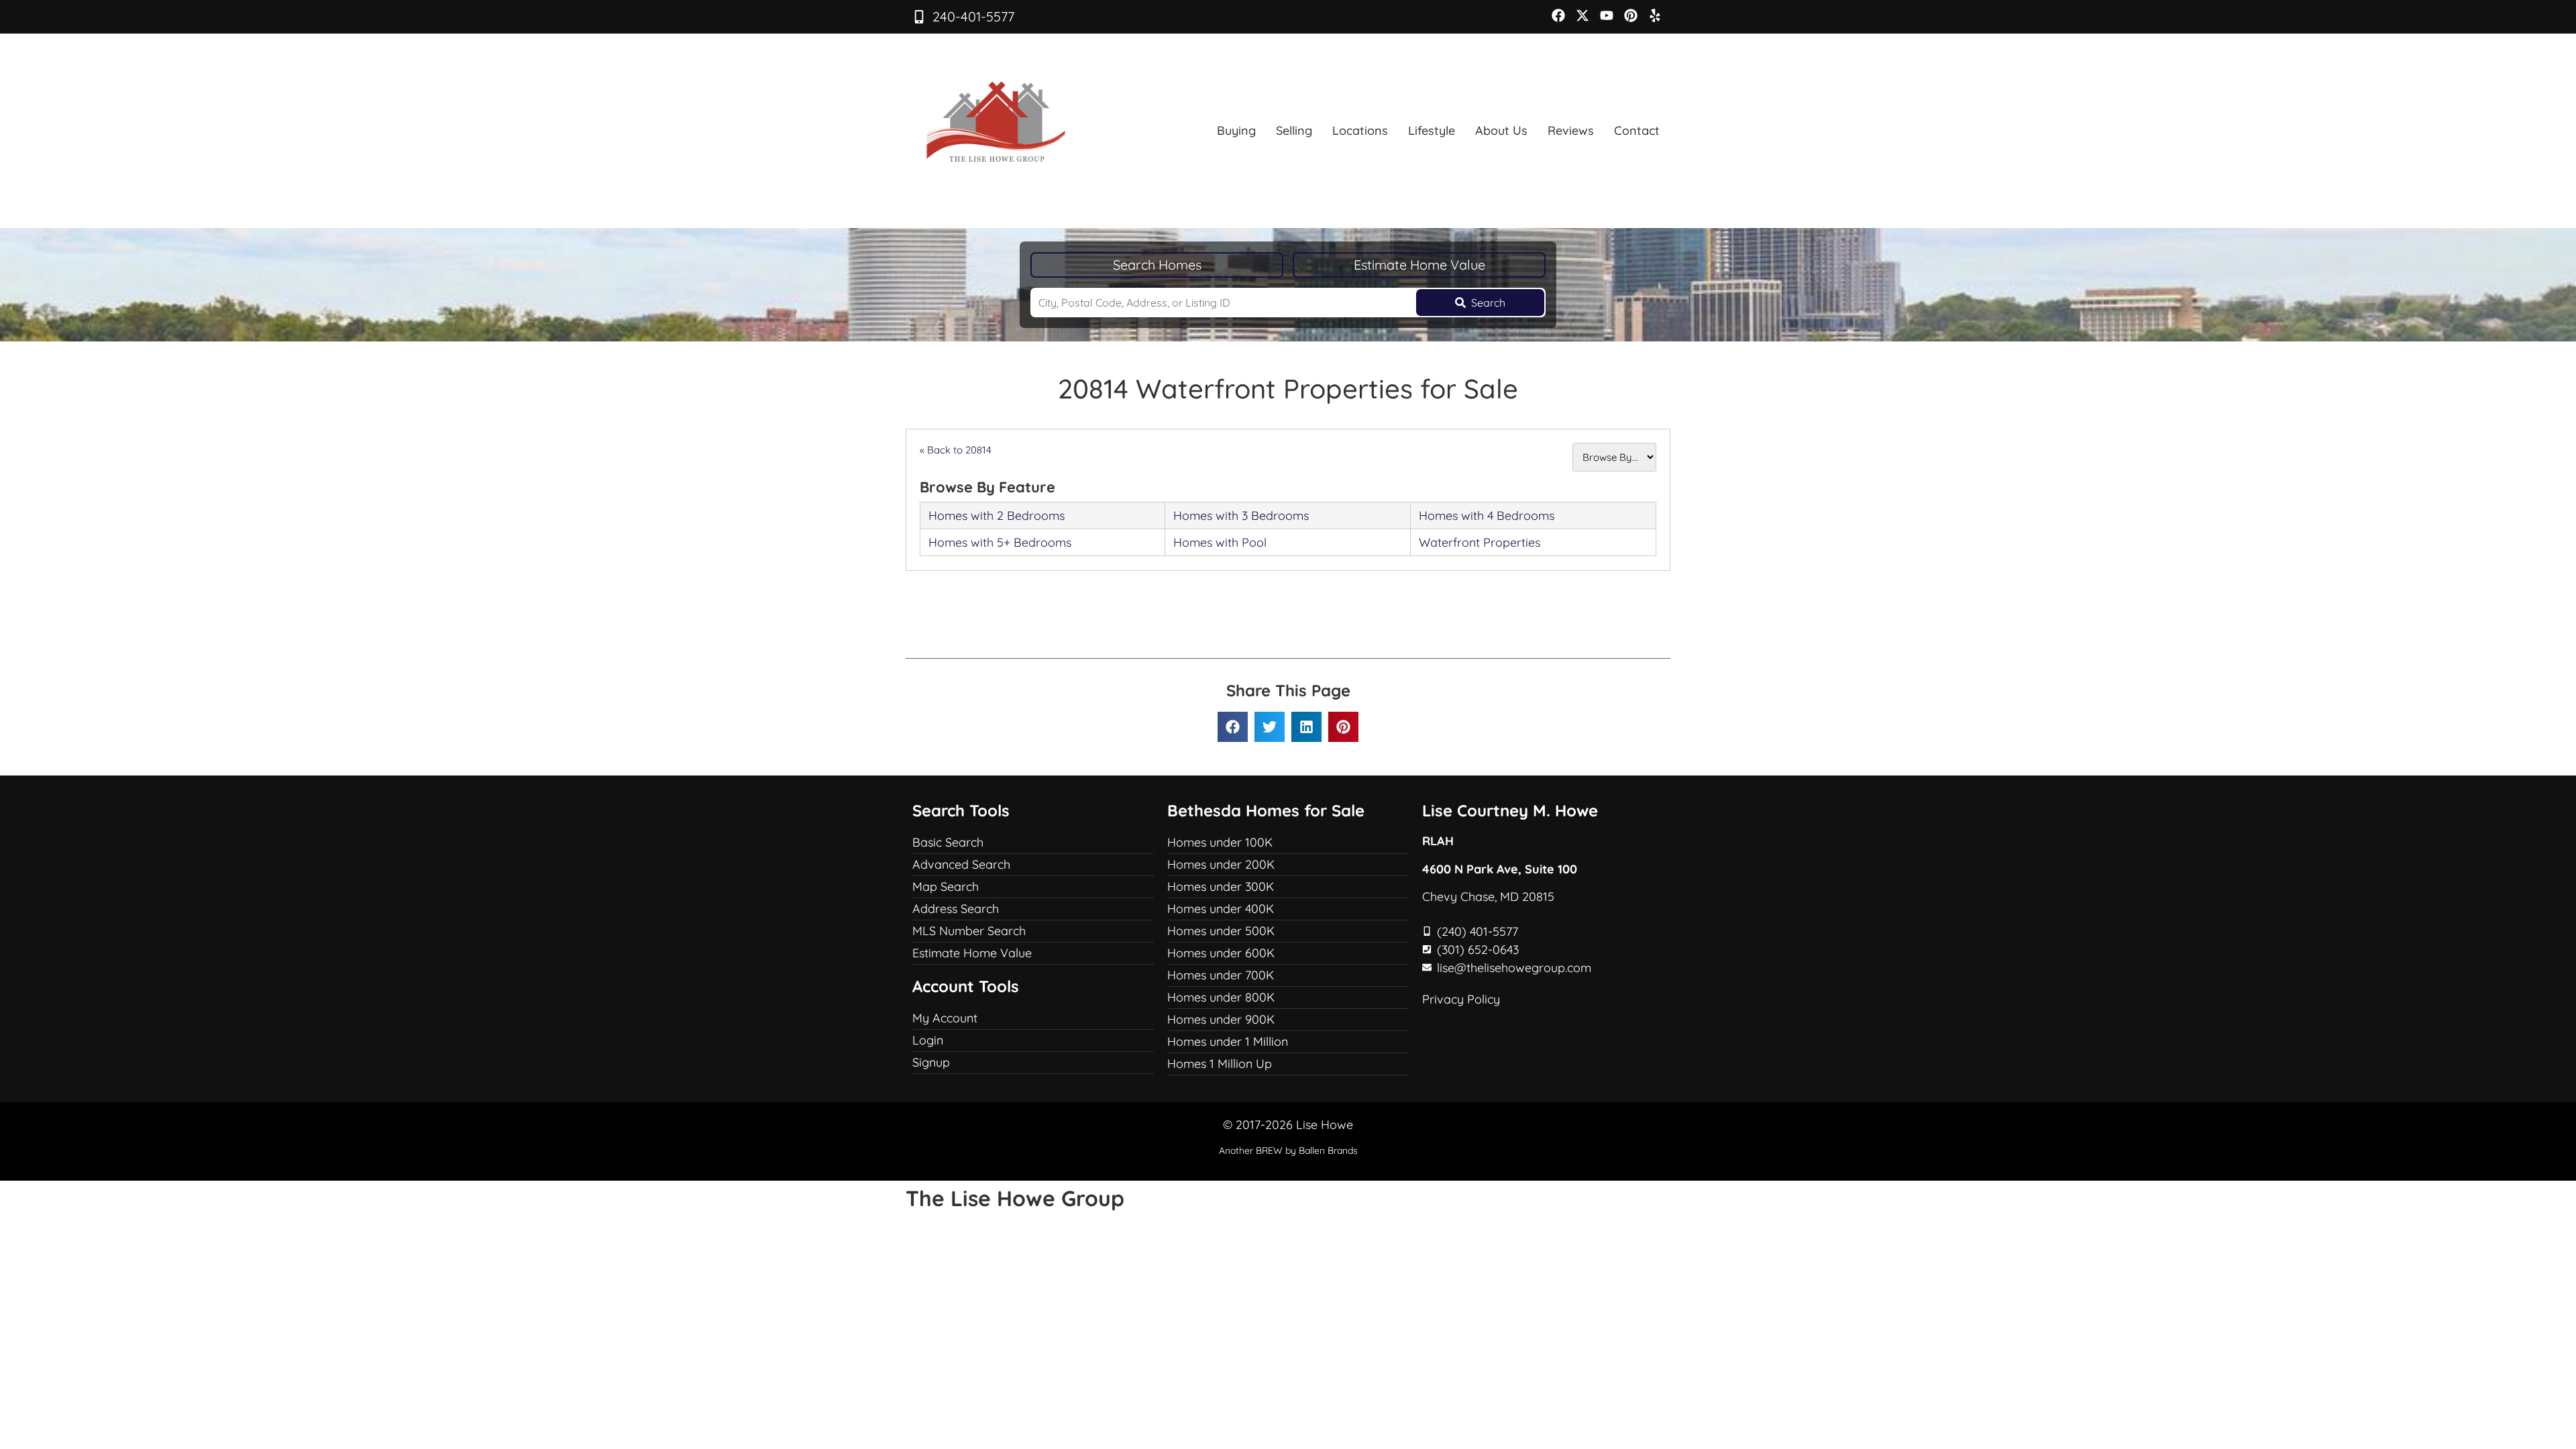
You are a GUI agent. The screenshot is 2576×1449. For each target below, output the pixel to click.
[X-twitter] (1582, 15)
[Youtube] (1607, 15)
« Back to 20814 (956, 450)
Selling (1294, 130)
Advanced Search (961, 864)
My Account (945, 1018)
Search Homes (1157, 265)
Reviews (1571, 130)
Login (928, 1040)
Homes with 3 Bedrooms (1241, 516)
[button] (1233, 727)
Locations (1360, 130)
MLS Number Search (969, 931)
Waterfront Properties (1480, 542)
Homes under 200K (1221, 864)
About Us (1501, 130)
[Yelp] (1655, 15)
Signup (931, 1062)
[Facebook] (1558, 15)
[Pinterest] (1631, 15)
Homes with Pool (1220, 542)
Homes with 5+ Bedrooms (1000, 542)
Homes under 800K (1221, 997)
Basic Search (948, 842)
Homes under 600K (1221, 953)
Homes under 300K (1221, 887)
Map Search (946, 887)
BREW (1269, 1150)
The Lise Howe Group (1015, 1198)
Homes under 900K (1221, 1019)
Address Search (956, 909)
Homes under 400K (1221, 909)
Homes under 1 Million (1228, 1041)
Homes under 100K (1220, 842)
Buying (1236, 130)
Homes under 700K (1221, 975)
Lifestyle (1432, 130)
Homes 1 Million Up (1220, 1064)
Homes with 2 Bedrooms (997, 516)
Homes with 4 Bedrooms (1487, 516)
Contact (1637, 130)
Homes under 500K (1221, 931)
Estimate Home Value (1419, 265)
